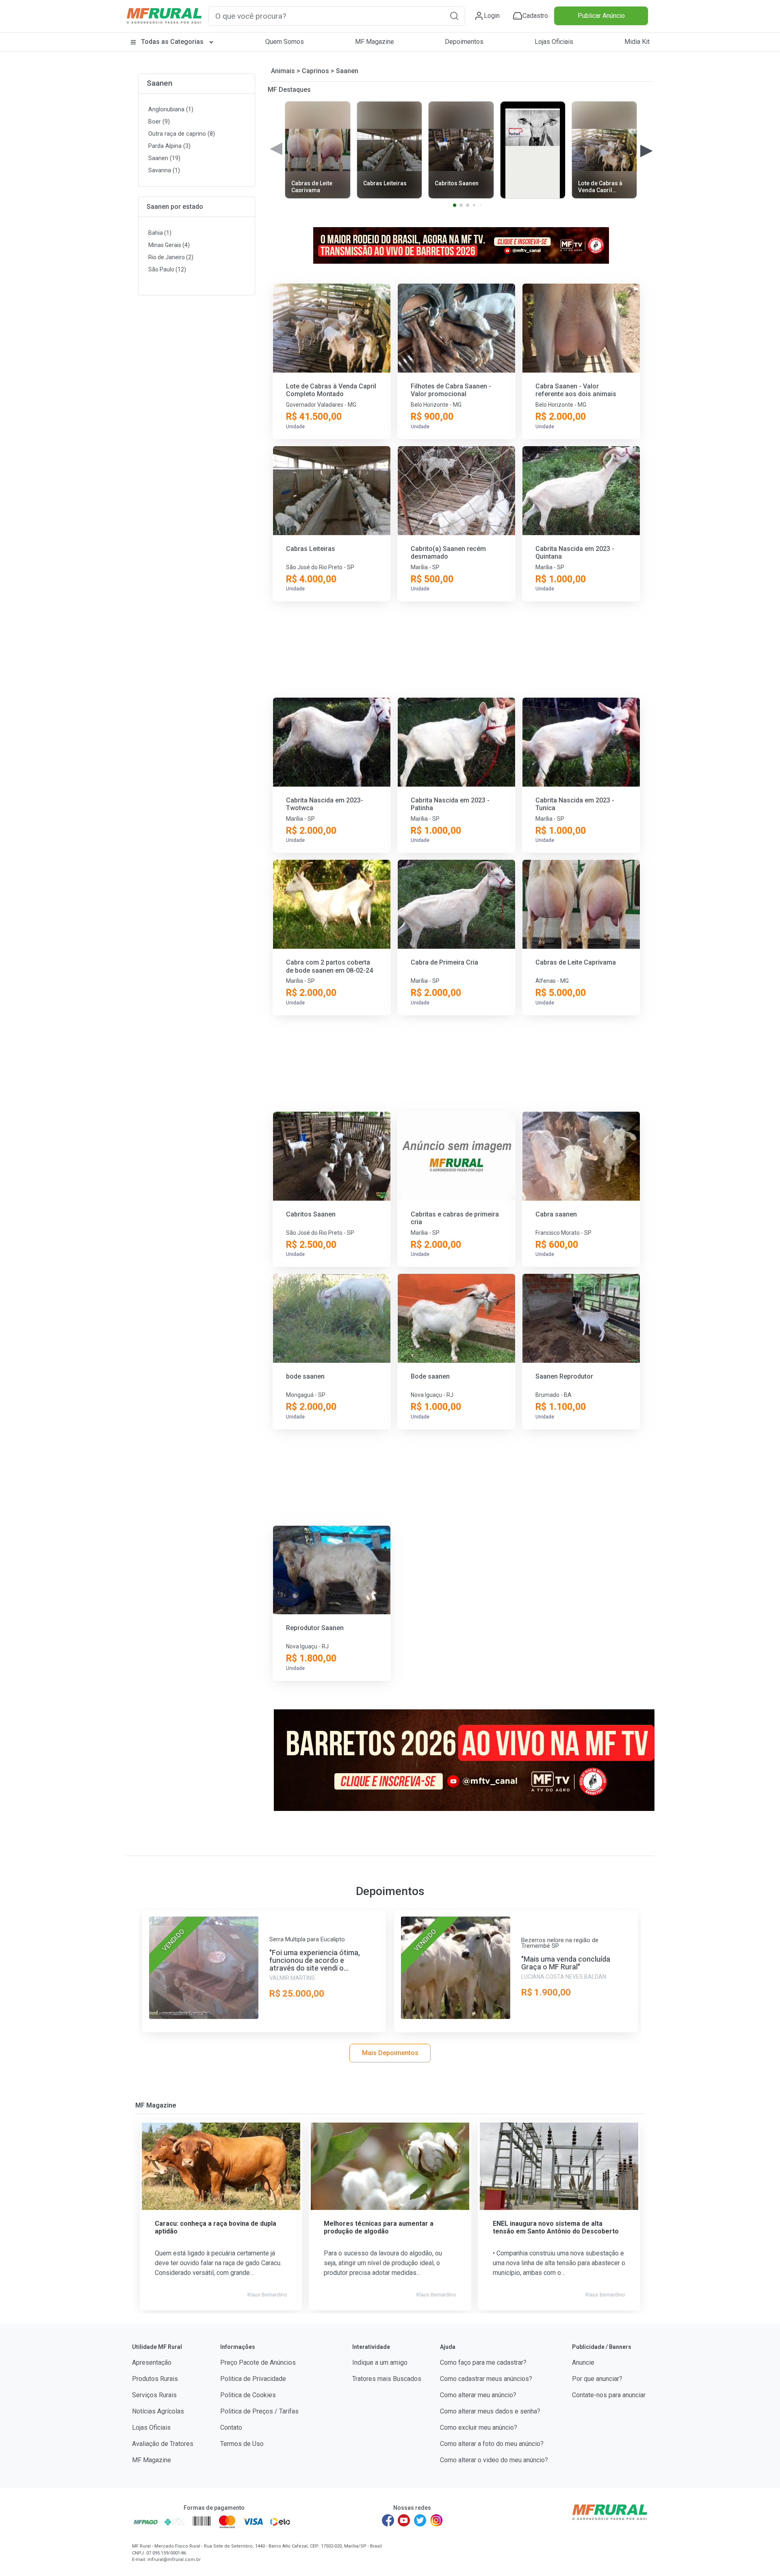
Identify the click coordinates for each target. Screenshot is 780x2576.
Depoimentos (464, 42)
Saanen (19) (164, 158)
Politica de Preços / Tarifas (259, 2411)
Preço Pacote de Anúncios (258, 2362)
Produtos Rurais (155, 2379)
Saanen (159, 83)
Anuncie (583, 2362)
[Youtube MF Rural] (404, 2520)
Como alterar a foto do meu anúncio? (492, 2444)
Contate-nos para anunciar (609, 2395)
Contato (231, 2427)
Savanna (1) (164, 170)
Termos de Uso (242, 2444)
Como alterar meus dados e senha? (490, 2411)
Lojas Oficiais (554, 42)
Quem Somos (285, 42)
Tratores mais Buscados (387, 2379)
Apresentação (152, 2362)
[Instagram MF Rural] (436, 2520)
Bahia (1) (160, 233)
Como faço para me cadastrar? (483, 2362)
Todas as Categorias (172, 42)
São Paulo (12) (167, 269)
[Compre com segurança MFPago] (146, 2522)
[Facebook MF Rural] (388, 2520)
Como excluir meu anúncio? (479, 2427)
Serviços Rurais (154, 2395)
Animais (283, 71)
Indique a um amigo (380, 2362)
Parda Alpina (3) (169, 146)
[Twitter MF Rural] (420, 2520)
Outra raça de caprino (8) (182, 134)
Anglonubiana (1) (171, 110)
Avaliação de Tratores (163, 2444)
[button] (454, 16)
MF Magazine (375, 42)
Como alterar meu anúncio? (478, 2395)
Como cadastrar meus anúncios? (486, 2379)
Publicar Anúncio (601, 16)
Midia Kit (637, 42)
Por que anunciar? (597, 2379)
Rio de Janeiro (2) (171, 257)
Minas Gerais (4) (169, 245)
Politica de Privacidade (253, 2379)
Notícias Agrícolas (158, 2411)
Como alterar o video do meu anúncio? (494, 2460)
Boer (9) (159, 122)
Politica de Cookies (248, 2395)
